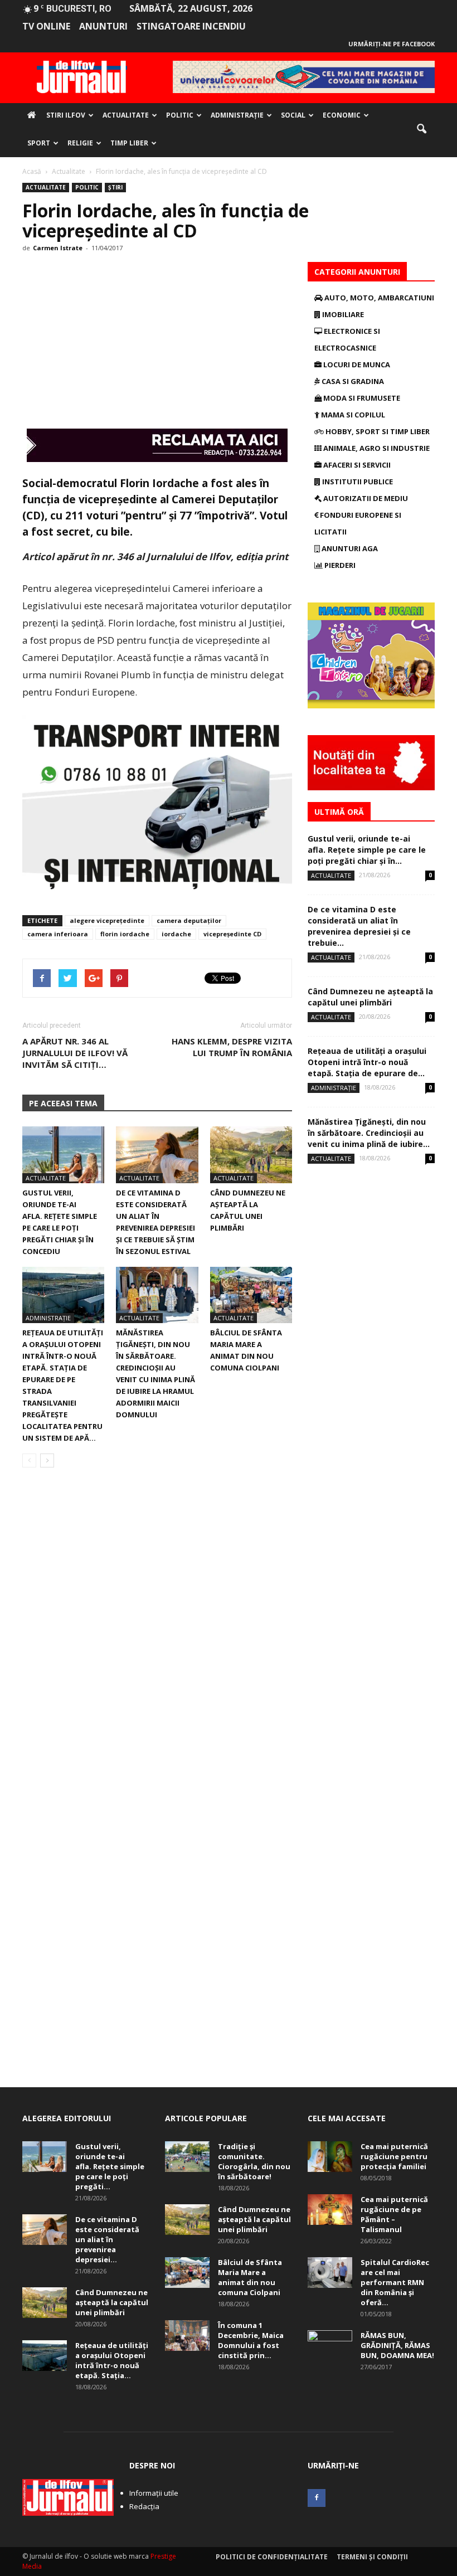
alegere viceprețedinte (107, 920)
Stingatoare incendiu (191, 26)
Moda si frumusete (361, 398)
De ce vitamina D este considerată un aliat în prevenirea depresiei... (107, 2239)
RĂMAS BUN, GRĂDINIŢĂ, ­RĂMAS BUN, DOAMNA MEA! (397, 2345)
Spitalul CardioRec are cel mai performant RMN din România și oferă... (395, 2282)
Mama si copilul (352, 415)
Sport (39, 143)
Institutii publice (357, 482)
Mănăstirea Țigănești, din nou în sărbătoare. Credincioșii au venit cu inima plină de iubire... (369, 1133)
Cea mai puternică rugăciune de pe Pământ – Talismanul (394, 2214)
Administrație (237, 115)
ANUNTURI (103, 26)
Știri (115, 187)
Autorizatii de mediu (365, 498)
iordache (176, 934)
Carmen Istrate (58, 248)
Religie (80, 143)
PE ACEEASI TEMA (63, 1103)
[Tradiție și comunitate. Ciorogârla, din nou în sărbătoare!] (187, 2157)
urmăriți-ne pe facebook (392, 44)
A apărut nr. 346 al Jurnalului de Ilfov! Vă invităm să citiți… (75, 1053)
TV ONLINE (46, 26)
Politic (180, 115)
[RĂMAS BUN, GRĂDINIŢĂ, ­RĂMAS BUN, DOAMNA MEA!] (330, 2346)
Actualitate (126, 115)
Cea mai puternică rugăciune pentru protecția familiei (394, 2156)
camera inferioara (58, 934)
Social (293, 115)
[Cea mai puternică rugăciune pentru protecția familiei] (330, 2157)
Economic (342, 115)
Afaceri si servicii (356, 465)
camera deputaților (189, 920)
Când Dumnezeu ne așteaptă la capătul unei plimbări (370, 997)
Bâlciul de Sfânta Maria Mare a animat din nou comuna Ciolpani (250, 2277)
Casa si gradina (352, 381)
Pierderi (339, 565)
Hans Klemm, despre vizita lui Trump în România (232, 1047)
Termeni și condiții (372, 2557)
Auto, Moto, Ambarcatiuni (378, 298)
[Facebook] (317, 2498)
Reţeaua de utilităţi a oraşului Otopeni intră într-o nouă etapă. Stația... (112, 2360)
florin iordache (125, 934)
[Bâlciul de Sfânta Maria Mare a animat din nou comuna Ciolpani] (251, 1295)
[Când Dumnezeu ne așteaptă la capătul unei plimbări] (251, 1155)
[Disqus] (157, 1634)
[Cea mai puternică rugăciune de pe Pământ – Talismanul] (330, 2210)
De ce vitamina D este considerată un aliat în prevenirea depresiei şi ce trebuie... (359, 926)
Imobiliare (342, 314)
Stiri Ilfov (66, 115)
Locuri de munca (356, 364)
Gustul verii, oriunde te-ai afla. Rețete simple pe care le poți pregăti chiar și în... (367, 850)
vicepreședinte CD (232, 934)
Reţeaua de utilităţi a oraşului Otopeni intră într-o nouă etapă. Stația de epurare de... (367, 1062)
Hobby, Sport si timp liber (377, 431)
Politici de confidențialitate (272, 2557)
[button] (421, 129)
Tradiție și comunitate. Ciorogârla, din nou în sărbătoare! (254, 2161)
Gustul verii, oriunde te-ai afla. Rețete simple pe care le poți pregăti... (110, 2166)
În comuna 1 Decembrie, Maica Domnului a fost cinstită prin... (251, 2340)
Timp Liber (129, 143)
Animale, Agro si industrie (376, 448)
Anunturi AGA (349, 548)
